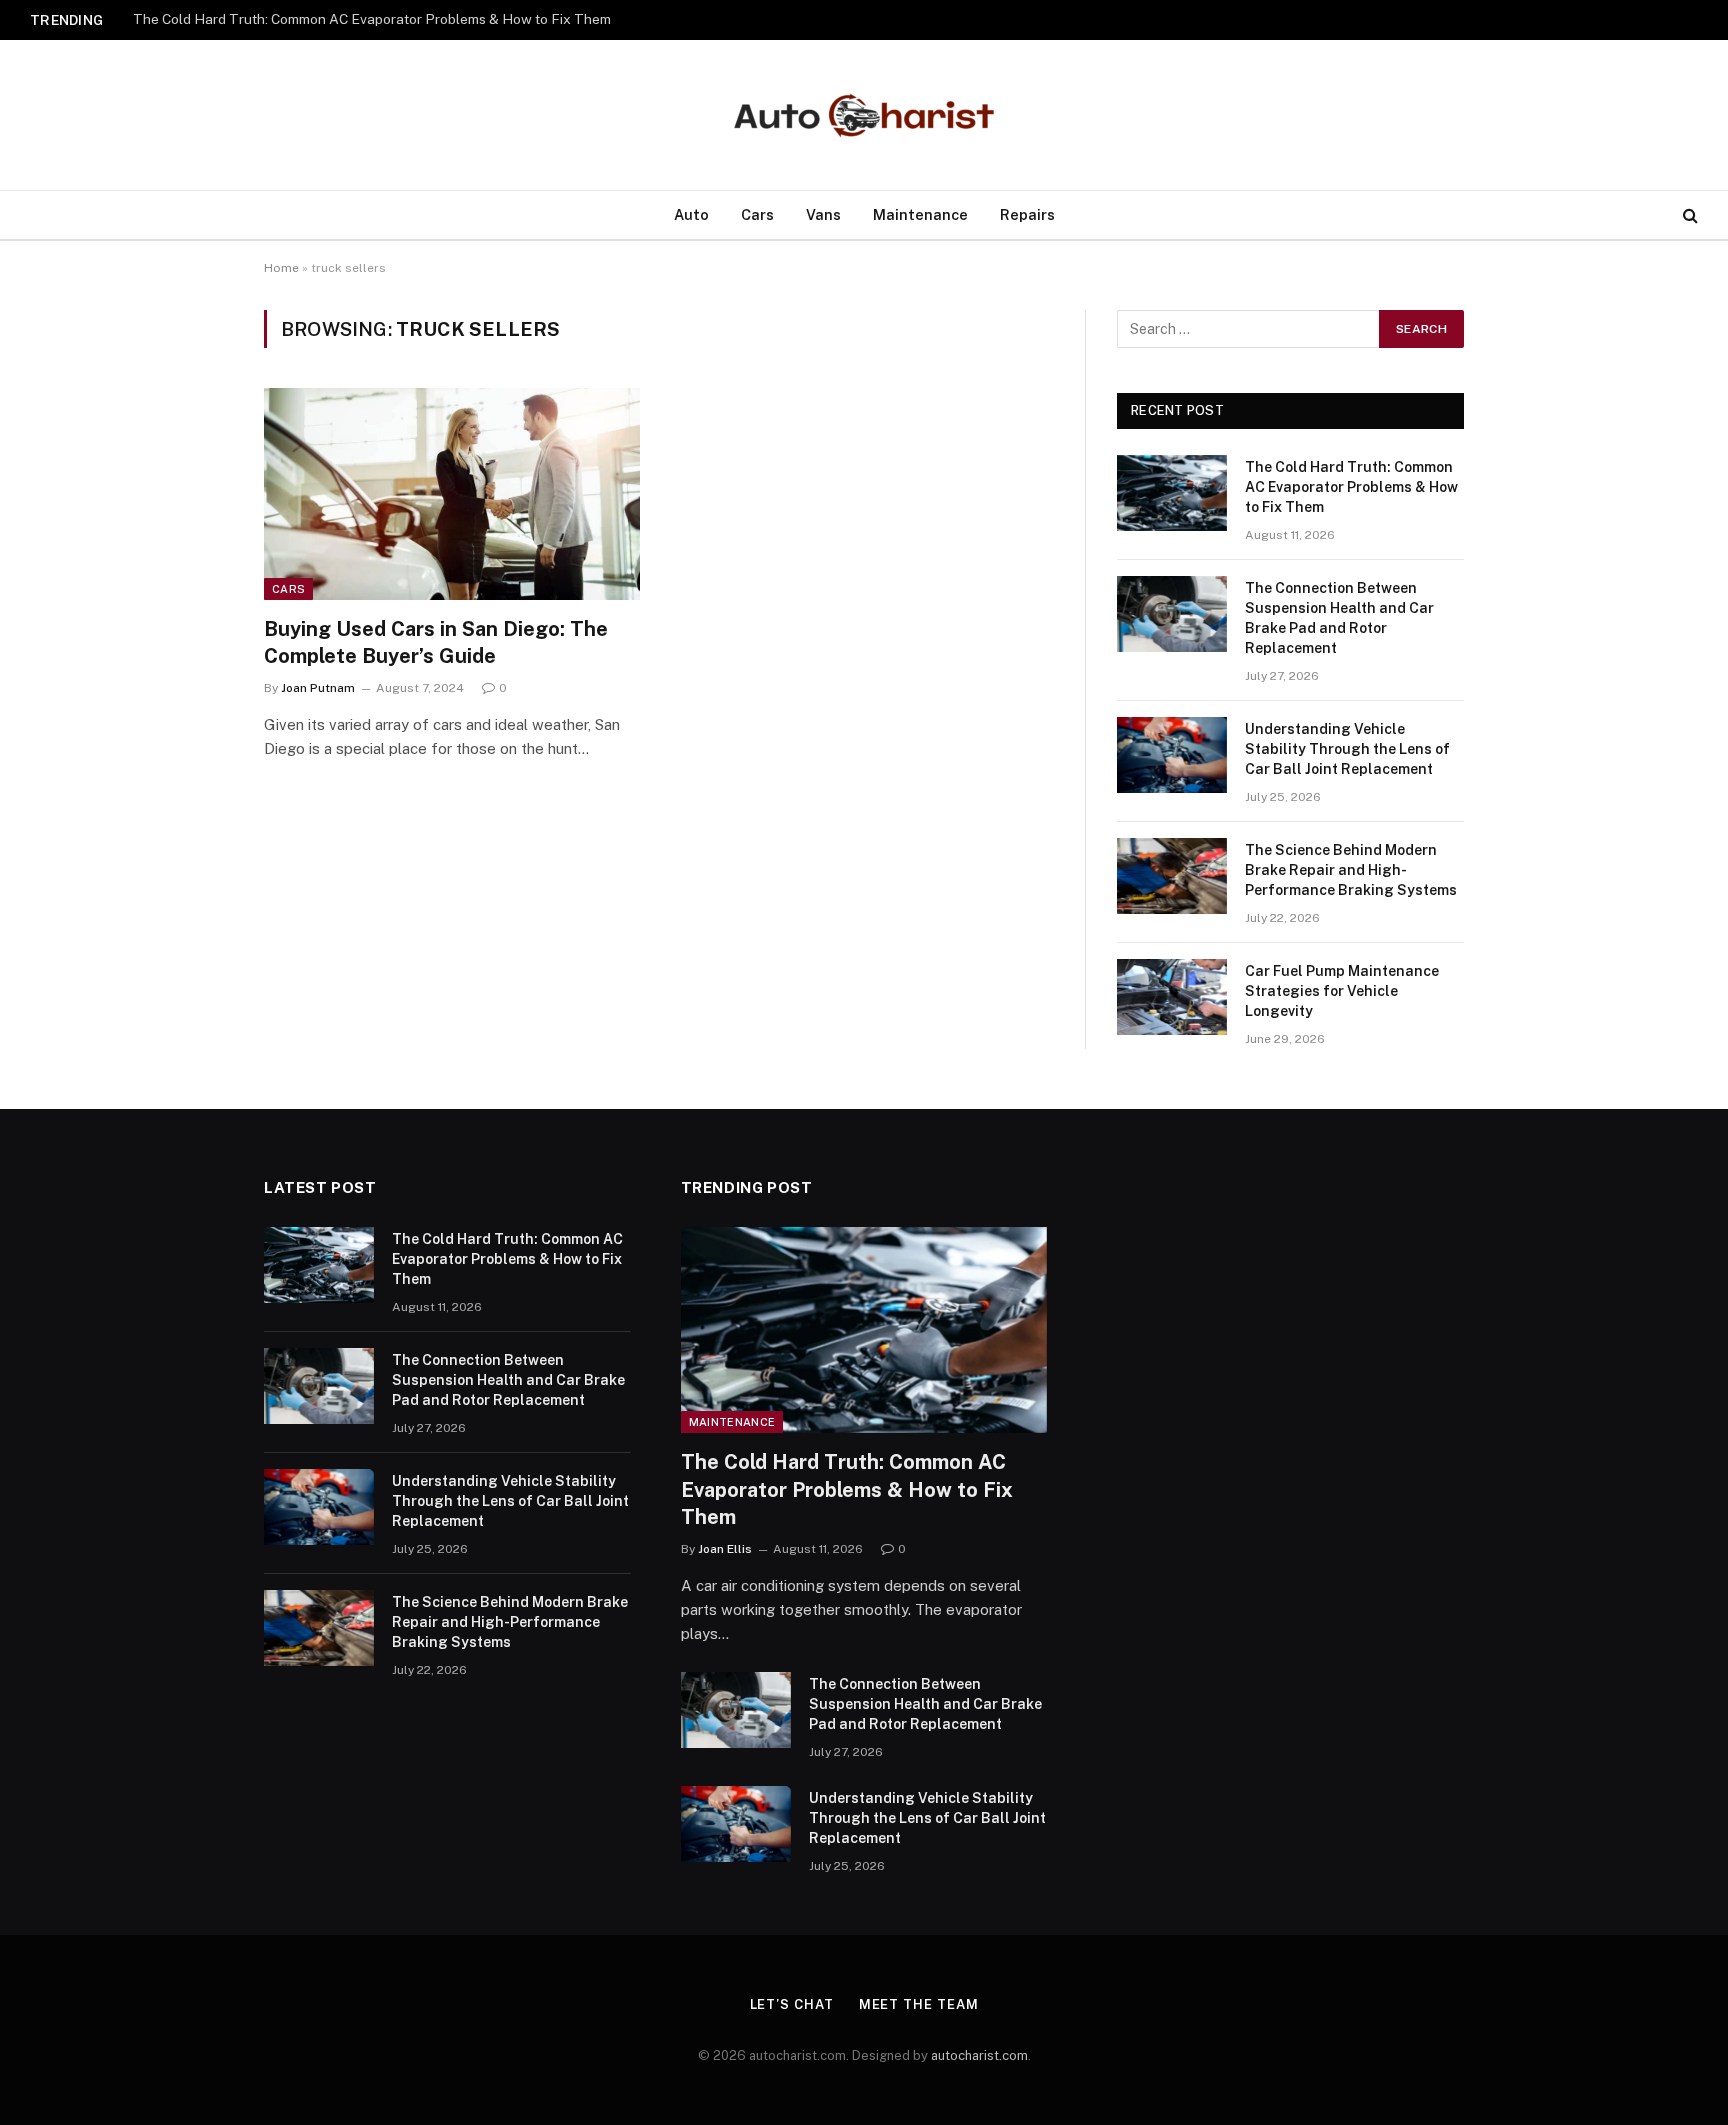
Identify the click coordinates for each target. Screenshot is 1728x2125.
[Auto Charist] (864, 115)
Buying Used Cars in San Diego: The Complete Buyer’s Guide (436, 642)
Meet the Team (919, 2004)
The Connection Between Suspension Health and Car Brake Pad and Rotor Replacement (383, 19)
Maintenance (920, 214)
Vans (823, 214)
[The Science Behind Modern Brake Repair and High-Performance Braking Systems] (1172, 876)
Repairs (1027, 214)
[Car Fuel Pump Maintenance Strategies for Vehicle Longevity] (1172, 997)
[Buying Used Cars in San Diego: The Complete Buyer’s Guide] (452, 494)
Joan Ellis (725, 1549)
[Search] (1688, 215)
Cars (757, 214)
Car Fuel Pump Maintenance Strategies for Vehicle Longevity (1342, 991)
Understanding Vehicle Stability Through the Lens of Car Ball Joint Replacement (1347, 749)
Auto (691, 214)
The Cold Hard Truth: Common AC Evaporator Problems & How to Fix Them (1351, 487)
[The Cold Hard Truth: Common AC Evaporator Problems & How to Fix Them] (1172, 493)
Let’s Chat (792, 2004)
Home (281, 268)
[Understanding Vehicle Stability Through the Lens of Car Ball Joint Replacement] (1172, 755)
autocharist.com (979, 2055)
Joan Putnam (318, 688)
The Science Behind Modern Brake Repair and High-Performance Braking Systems (1351, 870)
